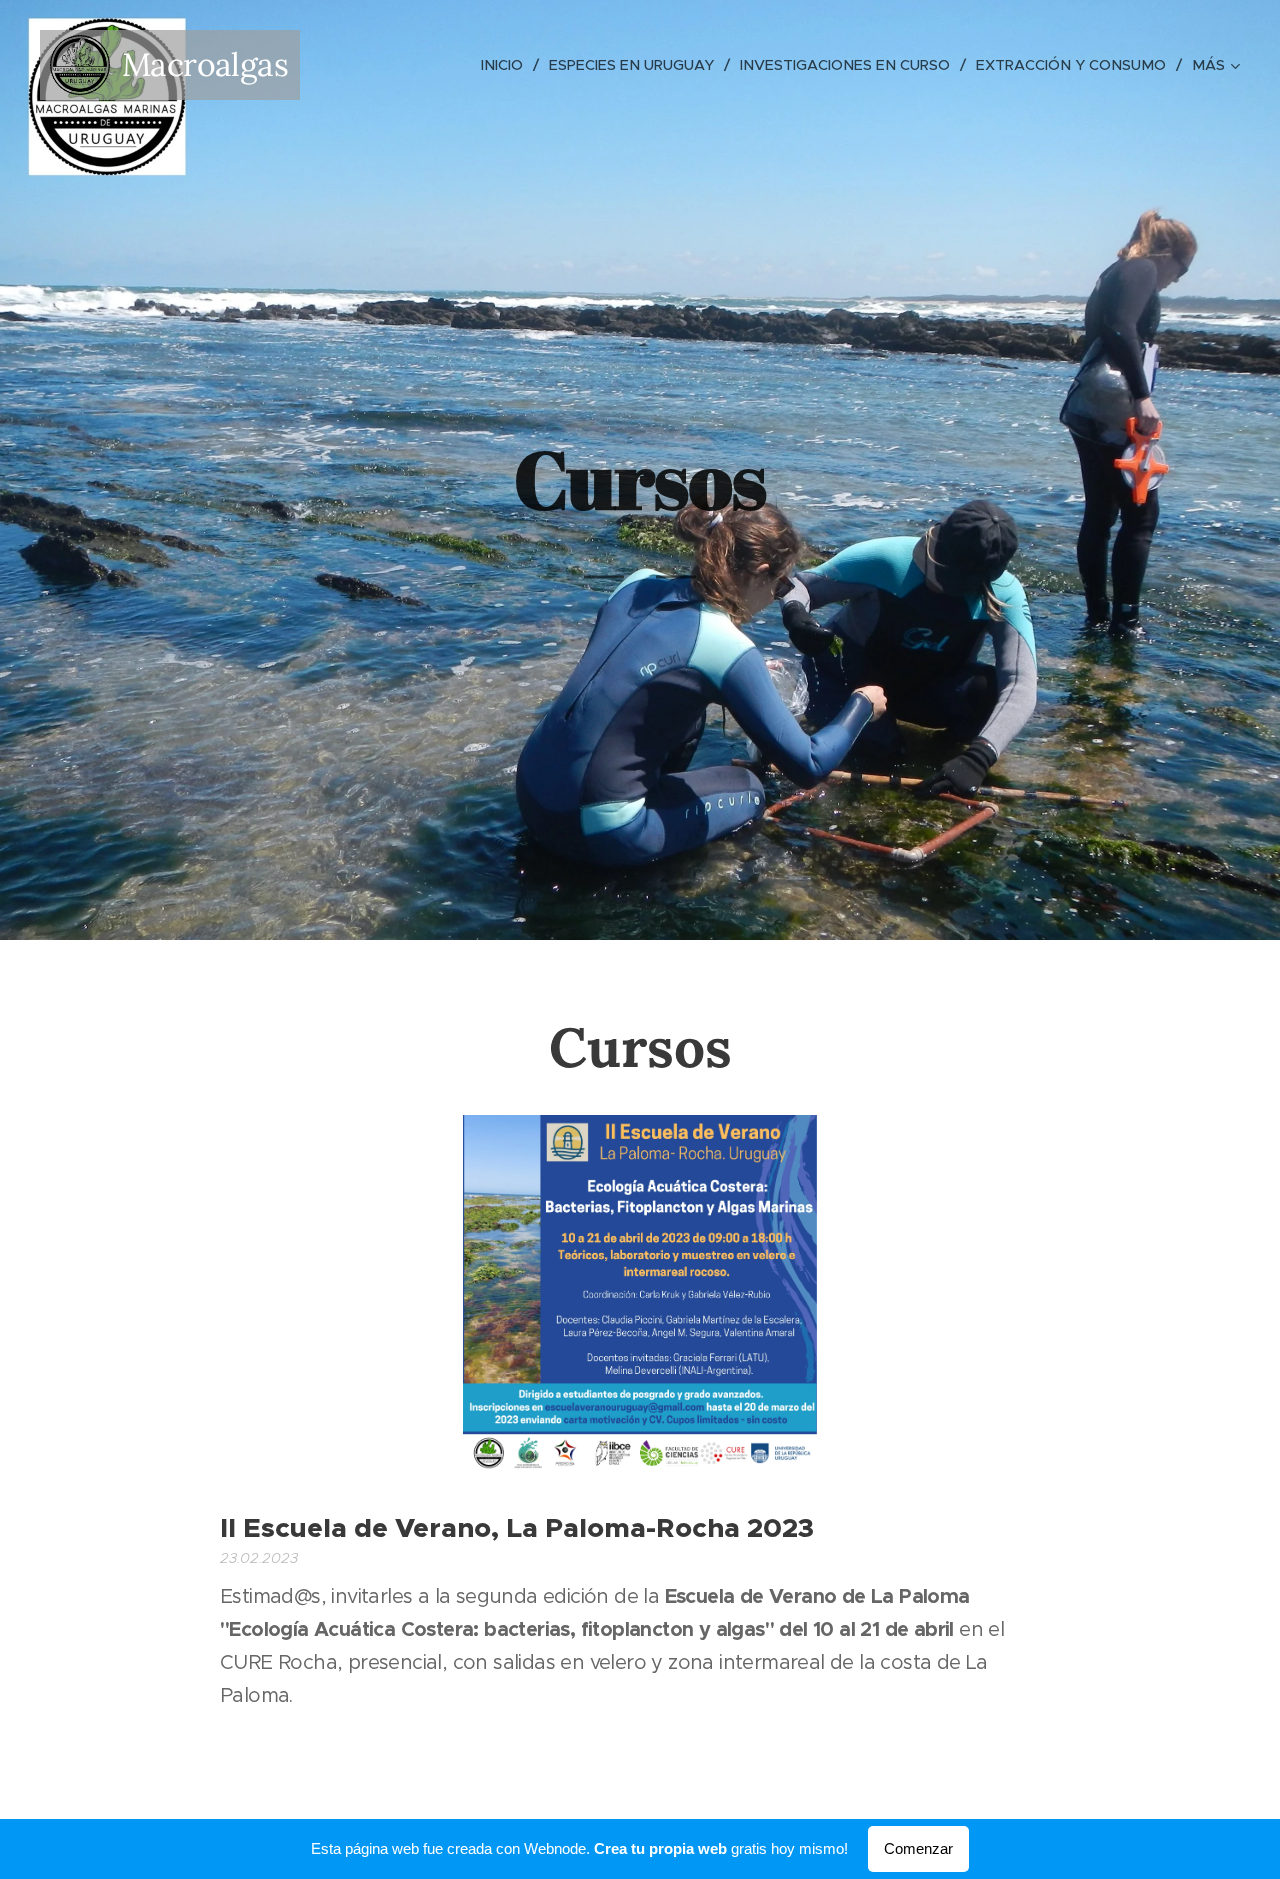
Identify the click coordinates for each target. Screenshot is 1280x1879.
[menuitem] (507, 65)
